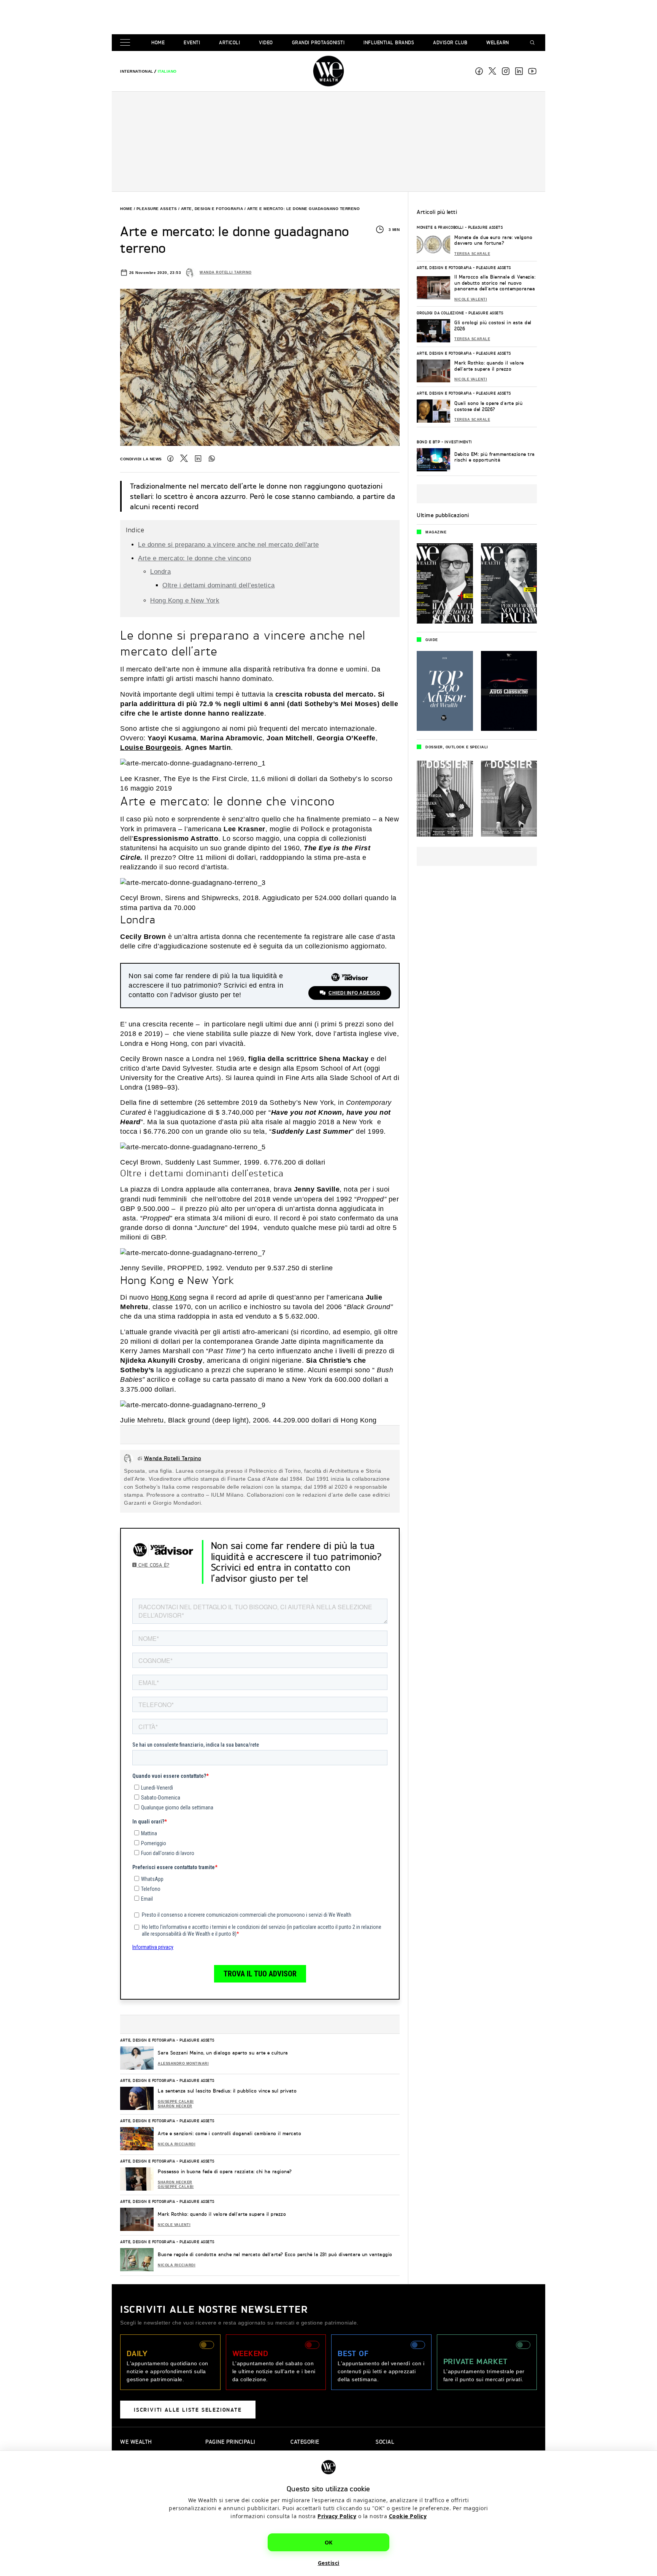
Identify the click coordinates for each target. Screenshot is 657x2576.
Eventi (192, 42)
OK (329, 2542)
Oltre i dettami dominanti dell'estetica (219, 585)
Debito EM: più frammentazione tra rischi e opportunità (495, 457)
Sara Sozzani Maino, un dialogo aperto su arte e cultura (223, 2053)
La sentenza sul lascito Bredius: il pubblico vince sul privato (227, 2091)
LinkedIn (198, 458)
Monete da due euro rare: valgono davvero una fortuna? (493, 240)
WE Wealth (328, 71)
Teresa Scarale (472, 254)
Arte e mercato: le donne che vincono (194, 558)
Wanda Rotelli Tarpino (226, 272)
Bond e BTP (428, 442)
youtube (532, 71)
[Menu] (127, 43)
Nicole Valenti (174, 2225)
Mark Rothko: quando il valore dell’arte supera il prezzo (222, 2214)
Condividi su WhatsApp (212, 458)
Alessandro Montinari (183, 2064)
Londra (160, 572)
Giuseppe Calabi (176, 2102)
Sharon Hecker (175, 2106)
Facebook (479, 71)
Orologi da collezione (440, 313)
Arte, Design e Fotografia (212, 209)
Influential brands (389, 42)
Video (266, 42)
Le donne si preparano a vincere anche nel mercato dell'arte (229, 545)
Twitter (184, 458)
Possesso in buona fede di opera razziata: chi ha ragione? (225, 2171)
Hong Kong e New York (185, 601)
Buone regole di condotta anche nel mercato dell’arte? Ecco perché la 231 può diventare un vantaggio (275, 2254)
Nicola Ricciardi (177, 2144)
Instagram (506, 71)
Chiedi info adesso (354, 993)
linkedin (519, 71)
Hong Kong (169, 1297)
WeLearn (498, 42)
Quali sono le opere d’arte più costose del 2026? (488, 406)
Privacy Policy (337, 2516)
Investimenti (458, 442)
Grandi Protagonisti (318, 42)
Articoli (229, 42)
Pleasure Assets (157, 209)
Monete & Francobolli (440, 227)
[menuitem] (137, 71)
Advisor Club (450, 42)
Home (158, 42)
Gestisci (329, 2563)
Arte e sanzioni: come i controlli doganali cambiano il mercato (229, 2133)
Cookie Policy (408, 2516)
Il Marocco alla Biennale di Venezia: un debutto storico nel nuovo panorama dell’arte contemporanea (495, 283)
